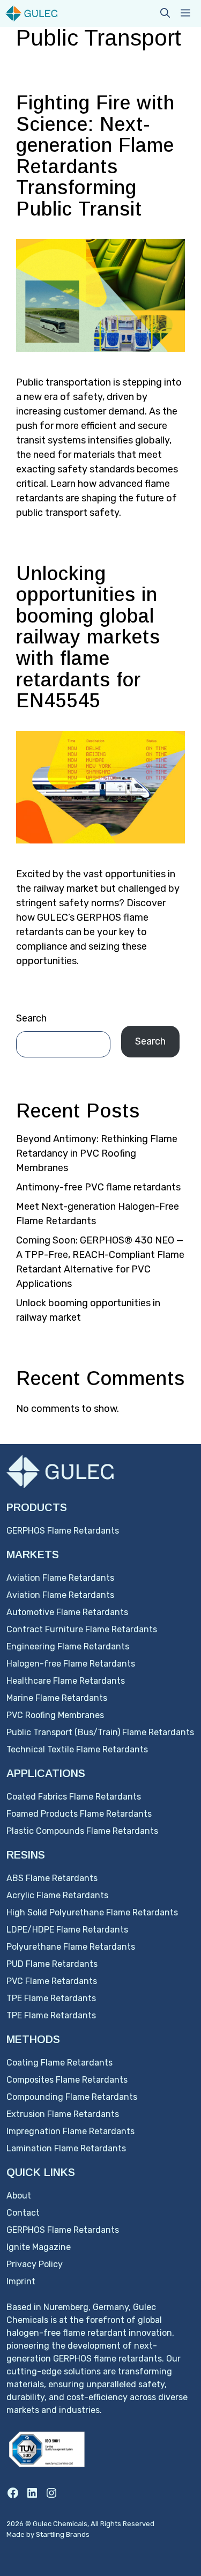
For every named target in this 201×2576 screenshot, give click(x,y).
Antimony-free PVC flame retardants (98, 1187)
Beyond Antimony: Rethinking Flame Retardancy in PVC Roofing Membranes (97, 1153)
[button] (165, 13)
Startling (51, 2534)
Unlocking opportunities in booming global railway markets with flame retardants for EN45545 (88, 637)
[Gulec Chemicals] (31, 13)
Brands (78, 2534)
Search (31, 1018)
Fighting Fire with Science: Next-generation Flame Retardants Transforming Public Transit (95, 156)
